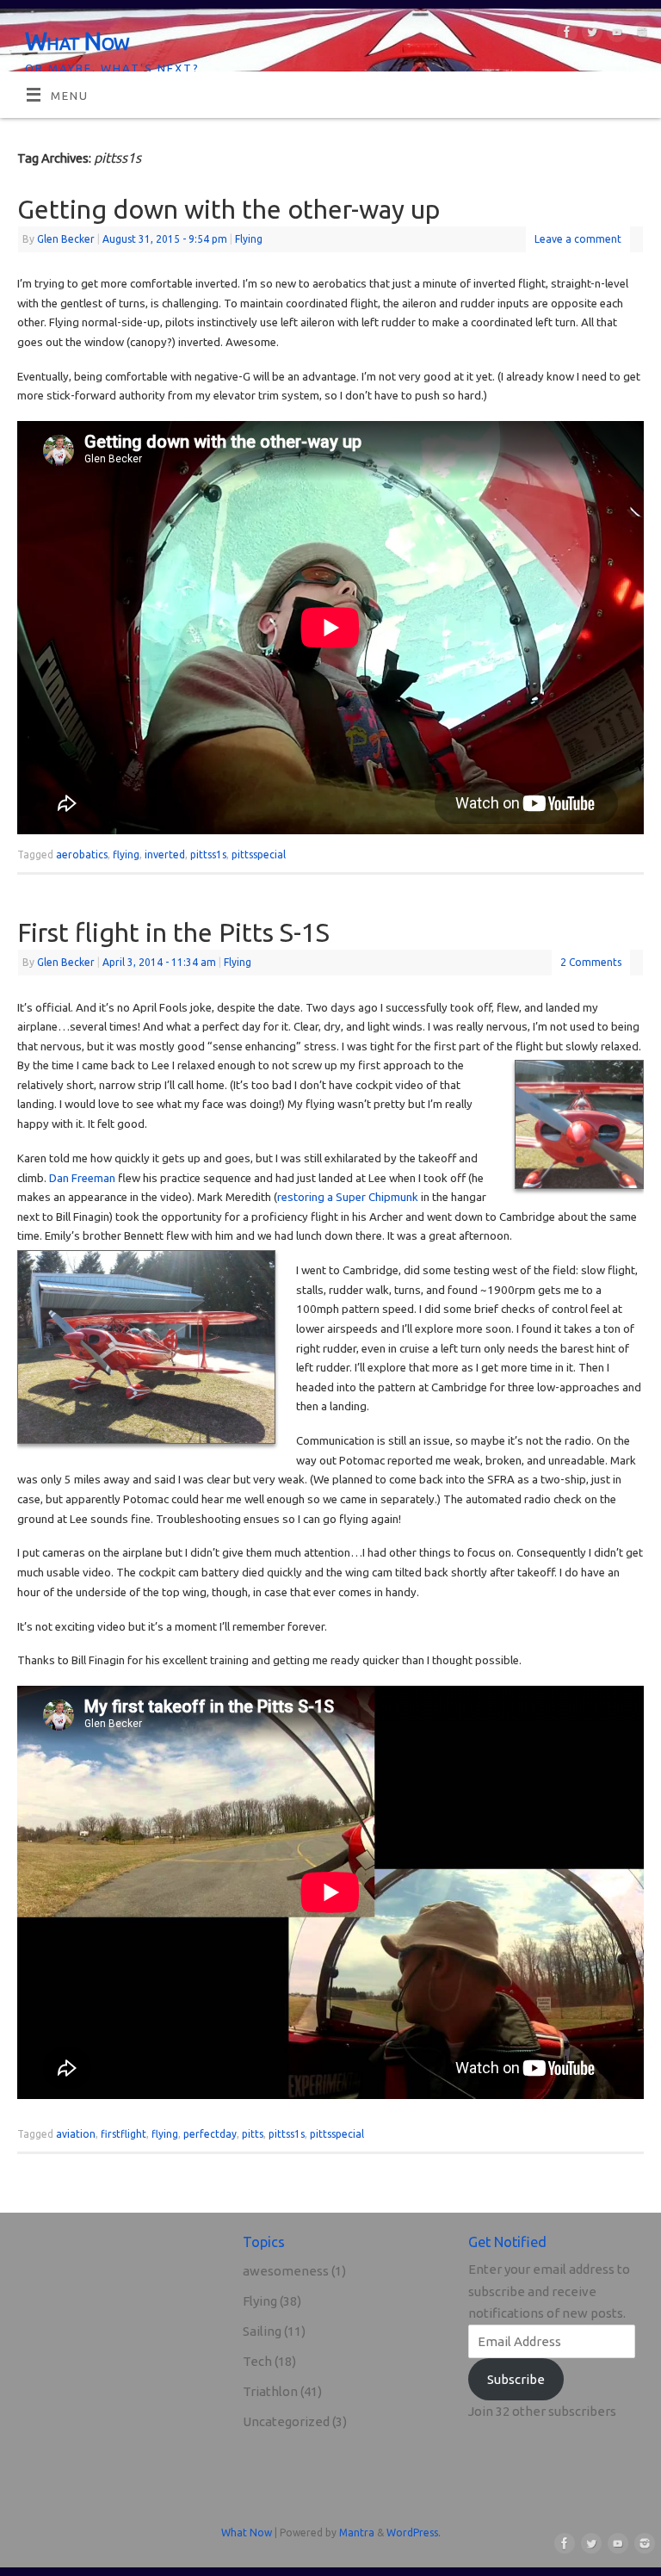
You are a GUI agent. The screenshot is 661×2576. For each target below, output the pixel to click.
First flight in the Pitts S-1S (173, 932)
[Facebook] (565, 35)
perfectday (210, 2134)
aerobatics (82, 855)
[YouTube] (615, 35)
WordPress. (414, 2533)
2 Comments (591, 962)
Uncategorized (286, 2421)
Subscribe (516, 2379)
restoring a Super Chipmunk (348, 1197)
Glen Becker (66, 239)
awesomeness (286, 2271)
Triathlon (270, 2391)
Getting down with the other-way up (229, 209)
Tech (257, 2361)
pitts (253, 2134)
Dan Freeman (82, 1178)
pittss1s (208, 855)
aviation (76, 2134)
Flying (249, 239)
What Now (77, 41)
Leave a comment (578, 239)
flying (126, 855)
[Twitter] (590, 35)
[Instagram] (640, 35)
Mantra (357, 2533)
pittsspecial (259, 855)
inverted (165, 855)
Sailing (262, 2331)
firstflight (124, 2134)
